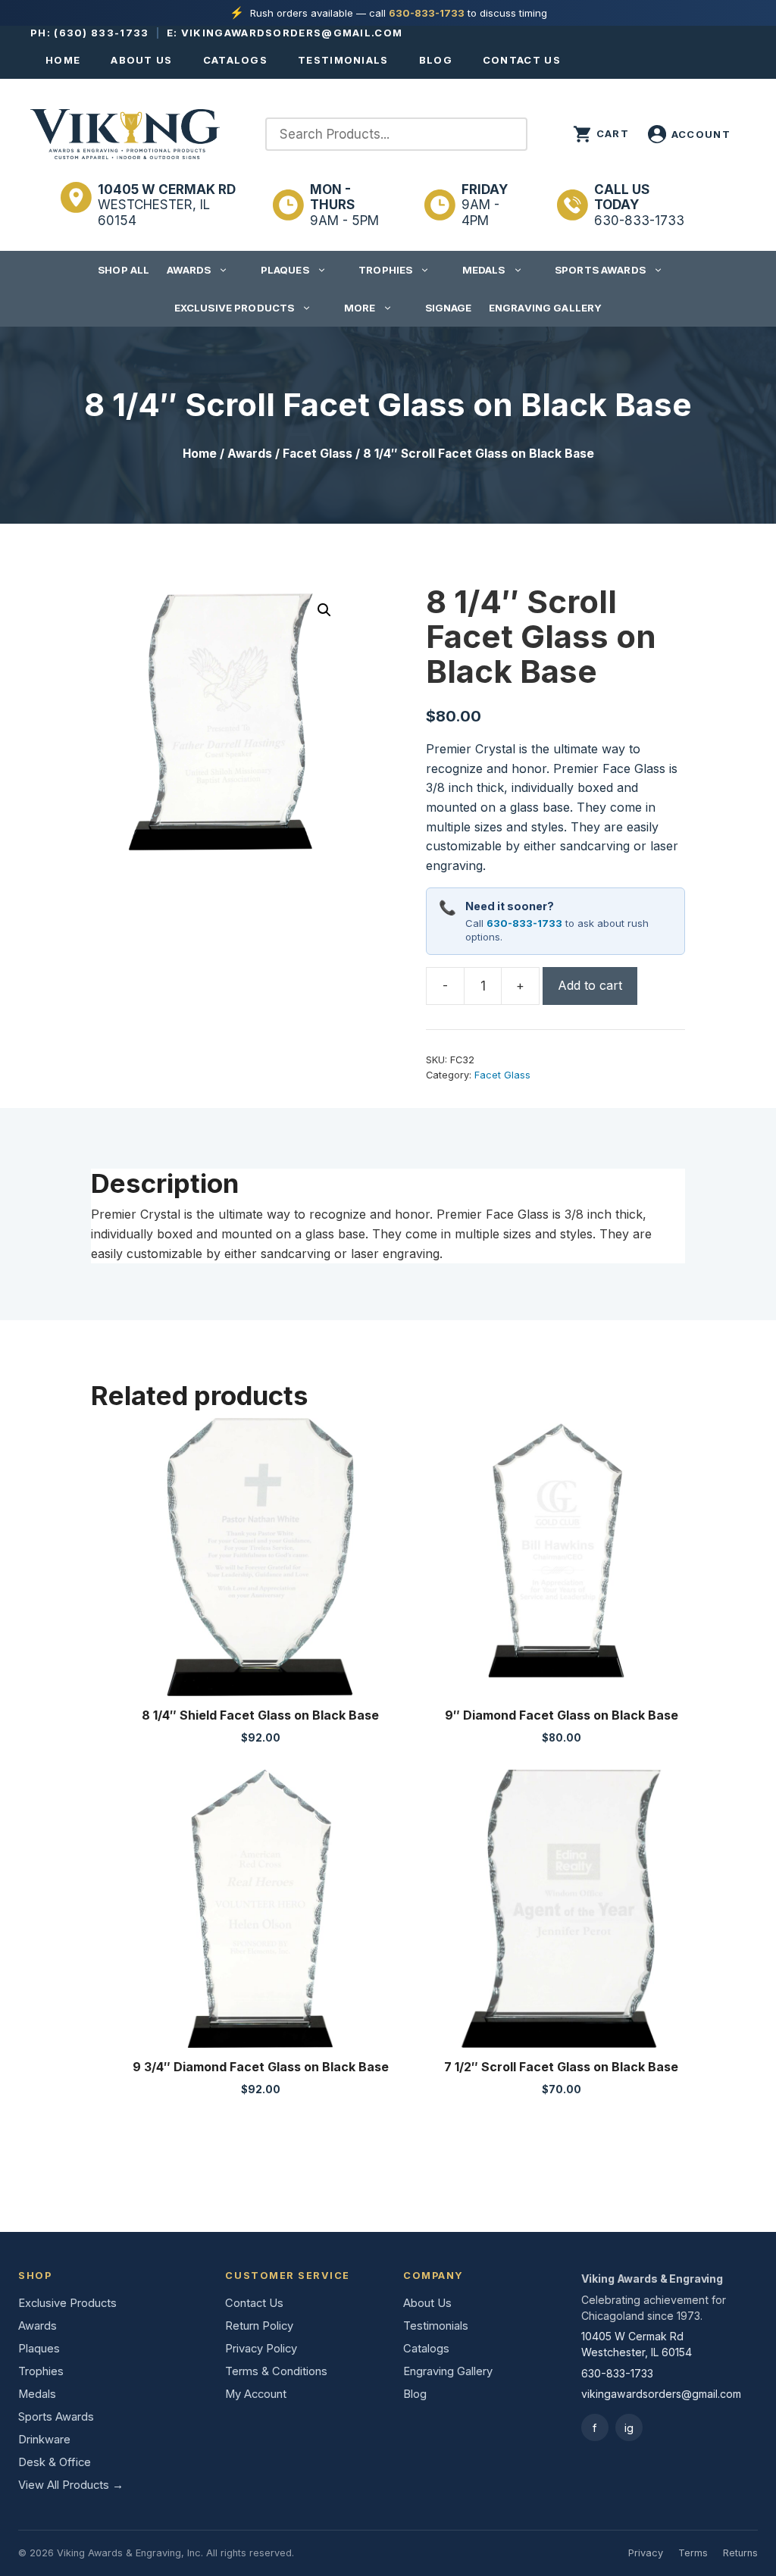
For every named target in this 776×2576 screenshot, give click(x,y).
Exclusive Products (234, 308)
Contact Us (522, 60)
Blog (436, 60)
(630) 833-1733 (101, 33)
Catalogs (235, 60)
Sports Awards (600, 270)
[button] (324, 610)
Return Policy (259, 2326)
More (360, 308)
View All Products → (71, 2485)
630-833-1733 (427, 13)
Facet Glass (318, 454)
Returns (740, 2553)
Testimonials (343, 60)
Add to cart (590, 985)
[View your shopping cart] (601, 134)
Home (63, 60)
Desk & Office (55, 2462)
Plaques (285, 270)
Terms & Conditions (276, 2371)
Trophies (385, 270)
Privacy (646, 2553)
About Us (141, 60)
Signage (449, 308)
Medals (484, 270)
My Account (256, 2394)
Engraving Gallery (545, 308)
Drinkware (44, 2440)
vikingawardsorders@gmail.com (292, 33)
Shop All (124, 270)
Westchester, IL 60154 (167, 205)
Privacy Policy (261, 2349)
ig (629, 2428)
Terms (693, 2553)
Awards (189, 270)
